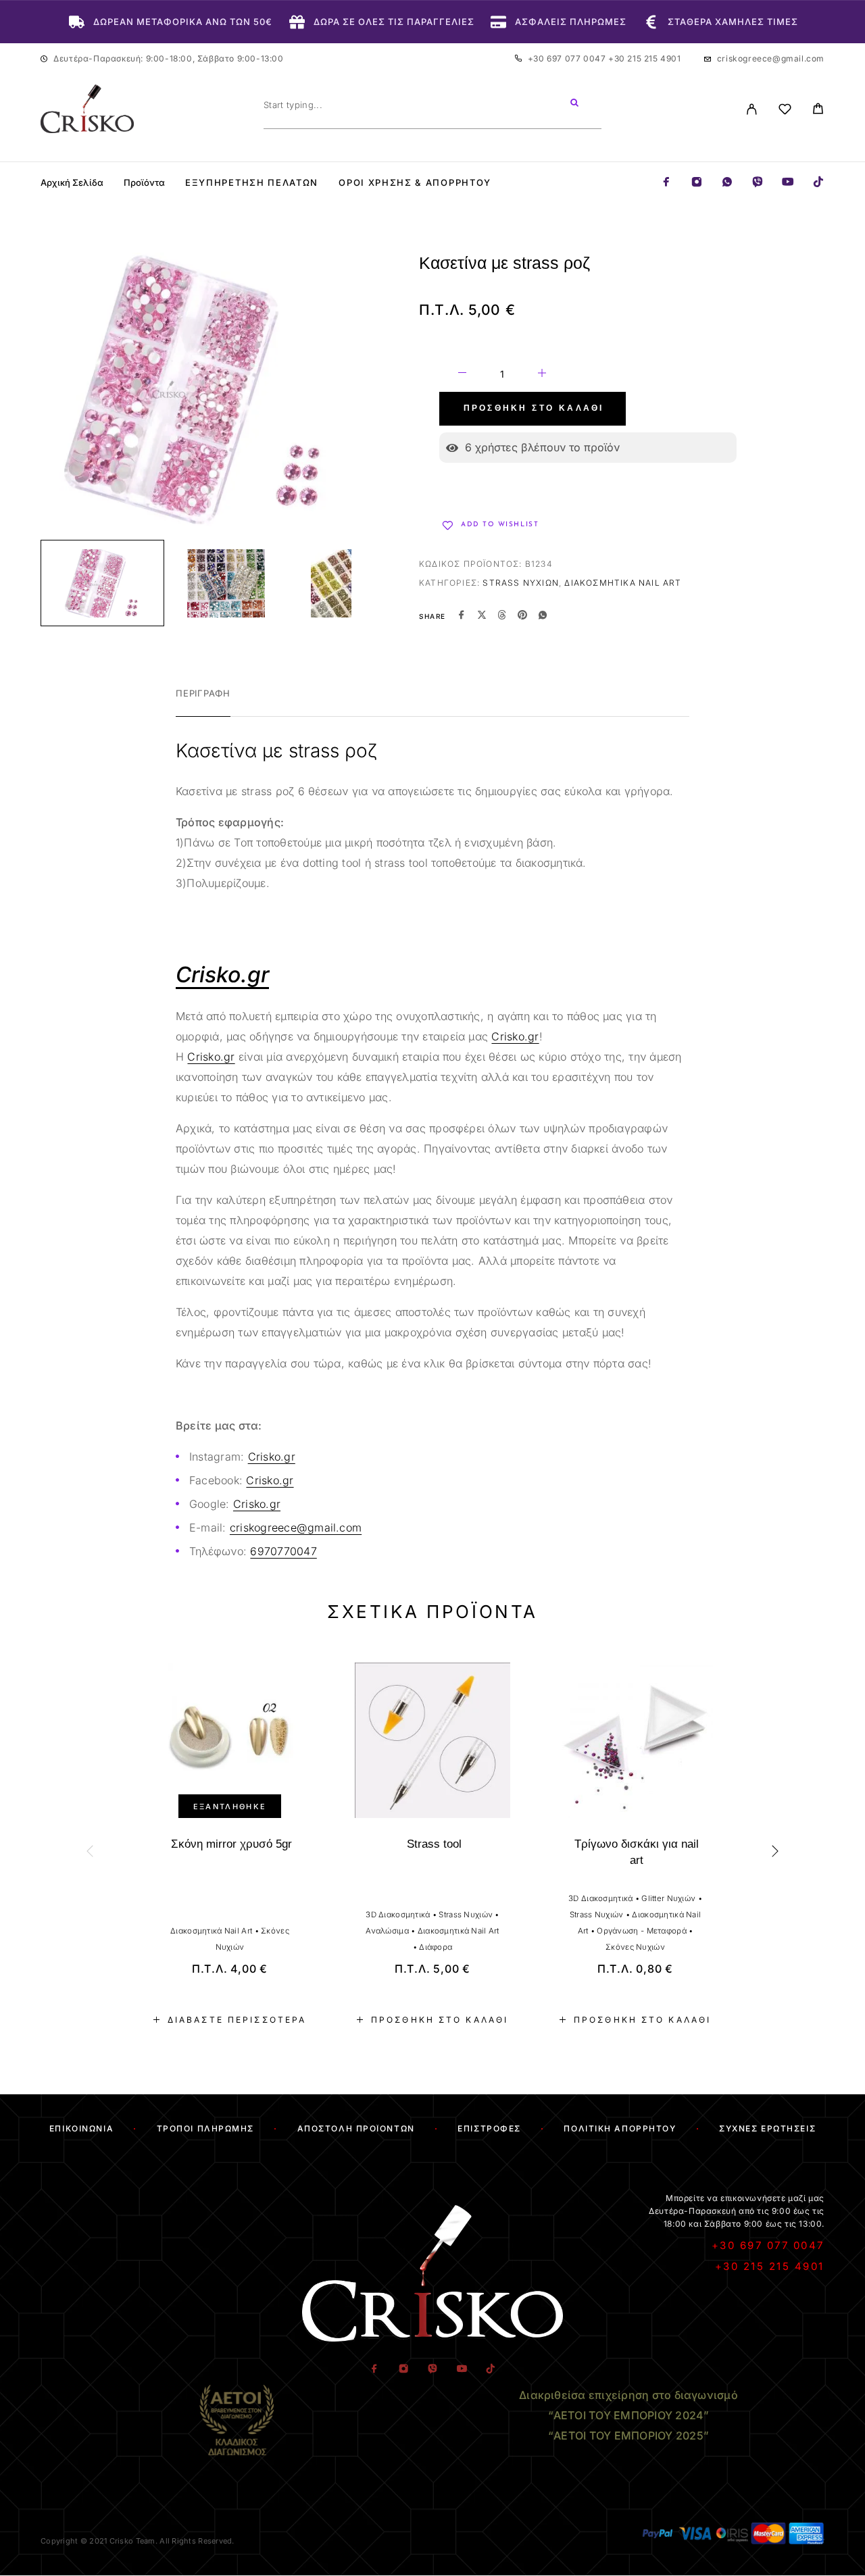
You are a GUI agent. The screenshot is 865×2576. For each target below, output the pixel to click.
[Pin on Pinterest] (522, 616)
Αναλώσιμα (387, 1931)
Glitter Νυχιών (668, 1898)
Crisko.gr (515, 1036)
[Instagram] (697, 183)
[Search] (574, 105)
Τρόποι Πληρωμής (205, 2128)
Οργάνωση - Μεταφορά (641, 1931)
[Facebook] (666, 183)
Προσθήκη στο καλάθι (534, 409)
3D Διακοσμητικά (398, 1915)
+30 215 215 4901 (645, 58)
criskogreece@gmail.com (771, 58)
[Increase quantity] (542, 375)
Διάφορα (436, 1947)
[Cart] (818, 110)
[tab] (203, 702)
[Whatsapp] (727, 183)
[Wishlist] (785, 111)
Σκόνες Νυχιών (635, 1947)
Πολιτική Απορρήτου (620, 2128)
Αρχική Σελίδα (72, 183)
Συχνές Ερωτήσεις (767, 2128)
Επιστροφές (489, 2128)
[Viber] (758, 183)
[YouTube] (788, 183)
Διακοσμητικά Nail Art (623, 583)
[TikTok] (818, 183)
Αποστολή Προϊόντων (356, 2128)
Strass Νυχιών (521, 583)
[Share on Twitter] (482, 616)
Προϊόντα (144, 183)
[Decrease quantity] (462, 375)
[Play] (102, 583)
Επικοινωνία (81, 2128)
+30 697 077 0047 (568, 58)
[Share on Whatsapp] (543, 616)
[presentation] (91, 1851)
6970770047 (283, 1551)
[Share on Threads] (502, 616)
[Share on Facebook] (462, 616)
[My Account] (752, 109)
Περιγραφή (203, 693)
